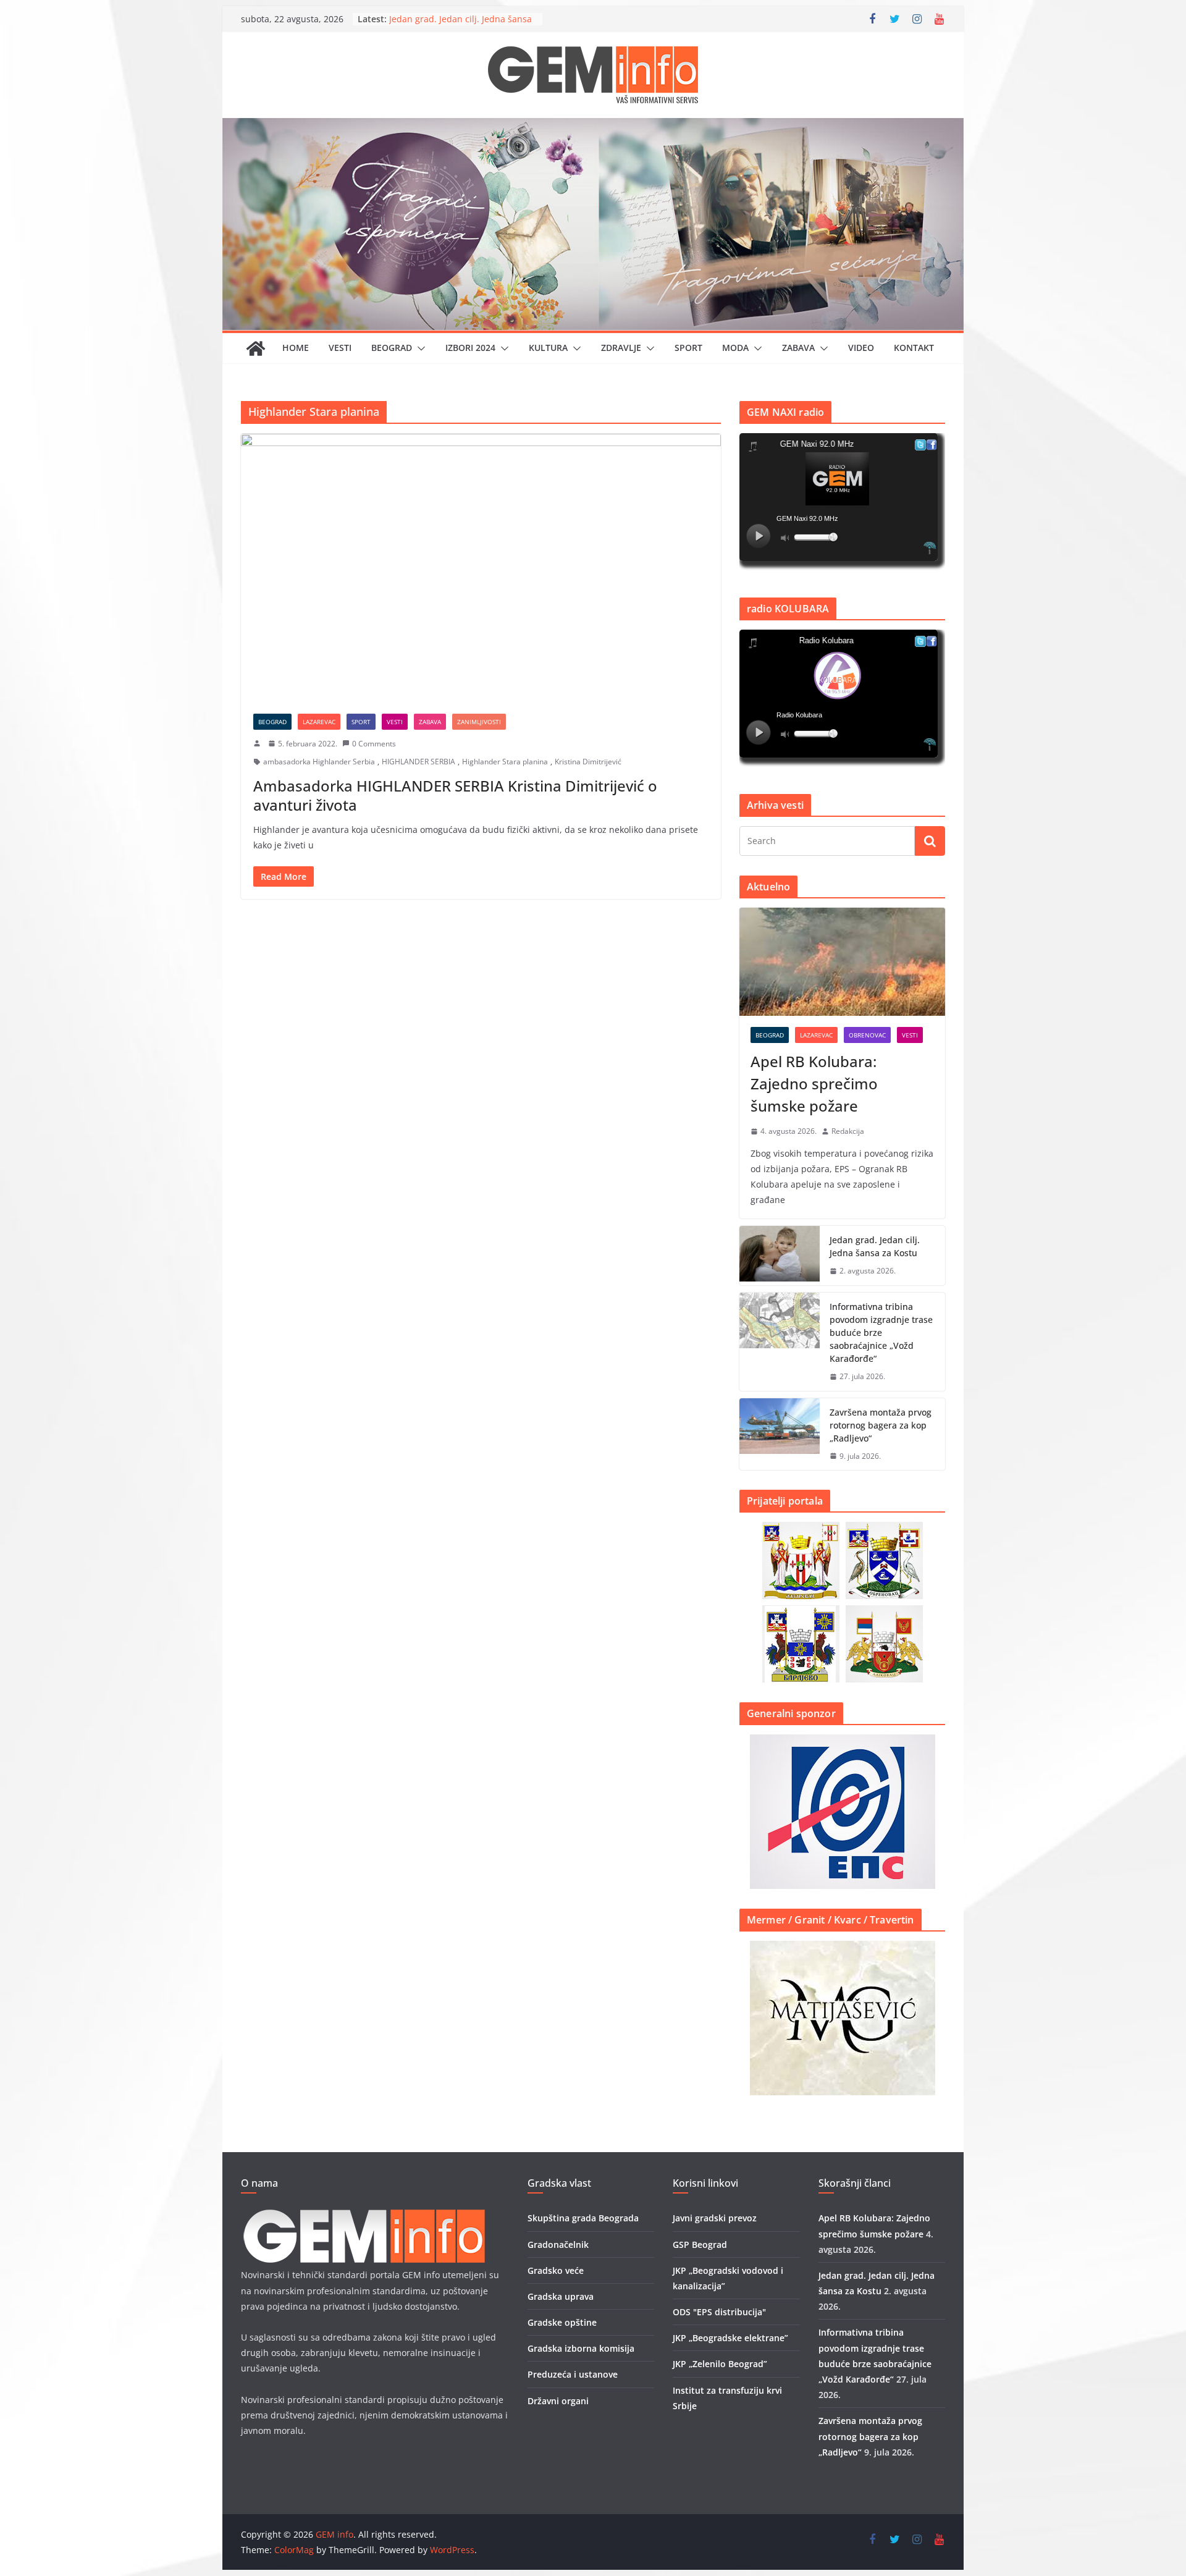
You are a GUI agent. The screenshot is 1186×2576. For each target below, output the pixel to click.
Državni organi (558, 2401)
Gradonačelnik (558, 2244)
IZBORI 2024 (470, 348)
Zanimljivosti (479, 722)
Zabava (798, 348)
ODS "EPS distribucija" (719, 2312)
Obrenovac (867, 1035)
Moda (735, 348)
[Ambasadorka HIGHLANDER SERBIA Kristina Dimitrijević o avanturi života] (481, 567)
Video (861, 348)
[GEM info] (593, 127)
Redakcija (848, 1131)
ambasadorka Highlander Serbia (319, 762)
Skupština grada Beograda (583, 2218)
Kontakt (914, 348)
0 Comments (374, 744)
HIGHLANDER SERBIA (418, 762)
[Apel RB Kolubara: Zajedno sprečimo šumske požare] (842, 962)
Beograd (392, 348)
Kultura (548, 348)
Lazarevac (319, 722)
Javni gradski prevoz (715, 2218)
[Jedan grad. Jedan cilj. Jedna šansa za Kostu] (780, 1256)
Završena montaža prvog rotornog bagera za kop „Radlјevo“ (881, 1425)
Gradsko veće (556, 2270)
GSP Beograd (700, 2244)
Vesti (340, 348)
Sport (688, 348)
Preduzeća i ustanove (573, 2374)
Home (296, 348)
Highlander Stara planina (505, 762)
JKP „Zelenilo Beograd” (720, 2364)
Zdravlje (621, 348)
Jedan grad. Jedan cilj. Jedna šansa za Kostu (875, 1246)
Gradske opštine (562, 2322)
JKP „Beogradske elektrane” (730, 2338)
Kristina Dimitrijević (588, 762)
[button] (419, 348)
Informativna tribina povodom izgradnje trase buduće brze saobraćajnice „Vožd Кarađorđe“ (881, 1332)
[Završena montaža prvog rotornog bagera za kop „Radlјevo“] (780, 1434)
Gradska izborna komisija (581, 2348)
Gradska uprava (561, 2296)
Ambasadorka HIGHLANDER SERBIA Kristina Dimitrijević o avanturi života (455, 795)
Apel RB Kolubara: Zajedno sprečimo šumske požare (814, 1083)
